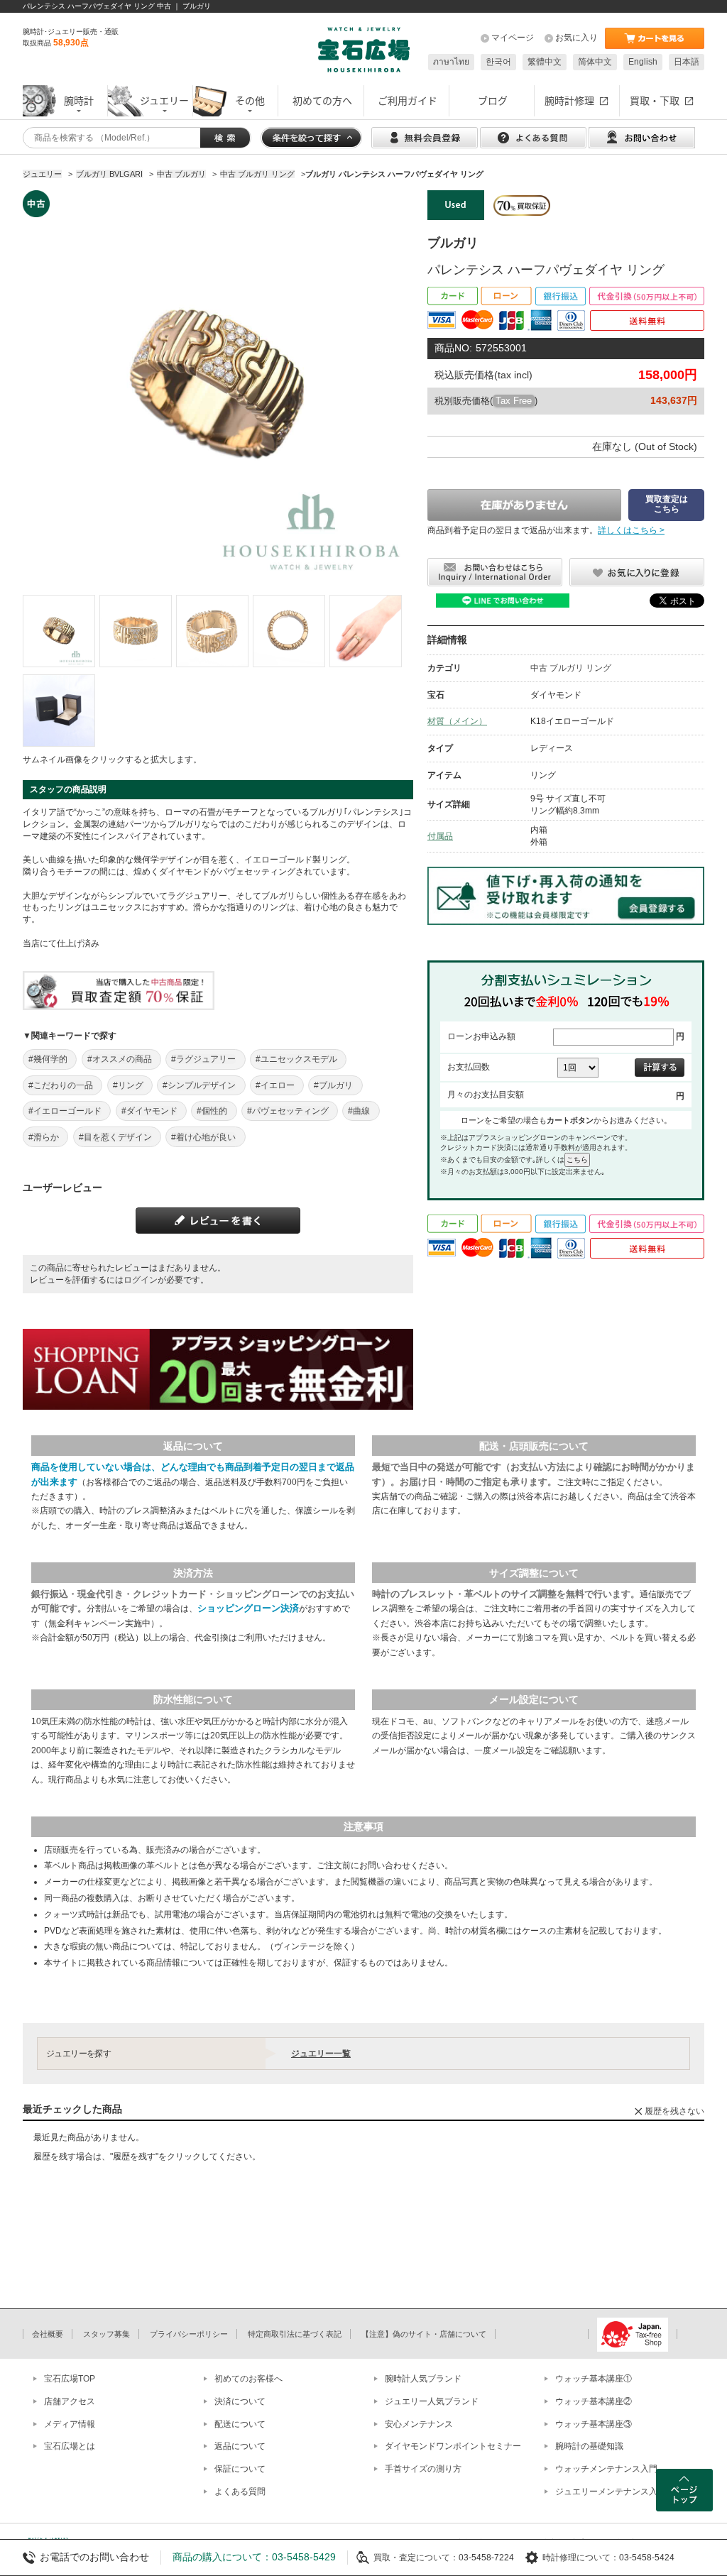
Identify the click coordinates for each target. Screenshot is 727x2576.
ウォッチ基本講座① (594, 2379)
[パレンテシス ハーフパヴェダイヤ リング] (59, 631)
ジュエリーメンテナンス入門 (611, 2492)
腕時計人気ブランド (423, 2379)
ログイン (141, 1280)
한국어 (498, 62)
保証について (240, 2469)
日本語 (687, 62)
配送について (240, 2424)
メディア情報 (70, 2424)
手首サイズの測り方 (423, 2469)
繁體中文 (545, 62)
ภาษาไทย (451, 62)
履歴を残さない (674, 2111)
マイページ (513, 38)
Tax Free (514, 401)
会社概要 (48, 2334)
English (643, 62)
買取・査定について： (416, 2558)
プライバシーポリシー (189, 2334)
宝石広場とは (70, 2446)
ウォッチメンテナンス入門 (606, 2469)
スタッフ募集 (106, 2334)
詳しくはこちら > (631, 530)
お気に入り (576, 38)
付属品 (440, 836)
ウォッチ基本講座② (594, 2401)
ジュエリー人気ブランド (432, 2401)
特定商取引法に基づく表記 (295, 2334)
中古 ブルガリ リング (571, 668)
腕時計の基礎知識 (589, 2446)
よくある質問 (240, 2492)
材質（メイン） (457, 721)
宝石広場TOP (70, 2379)
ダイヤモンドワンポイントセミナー (453, 2446)
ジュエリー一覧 (321, 2054)
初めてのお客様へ (248, 2379)
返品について (240, 2446)
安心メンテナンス (419, 2424)
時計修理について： (581, 2558)
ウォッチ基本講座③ (594, 2424)
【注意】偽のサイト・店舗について (424, 2334)
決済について (240, 2401)
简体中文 (595, 62)
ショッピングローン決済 (248, 1608)
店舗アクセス (70, 2401)
